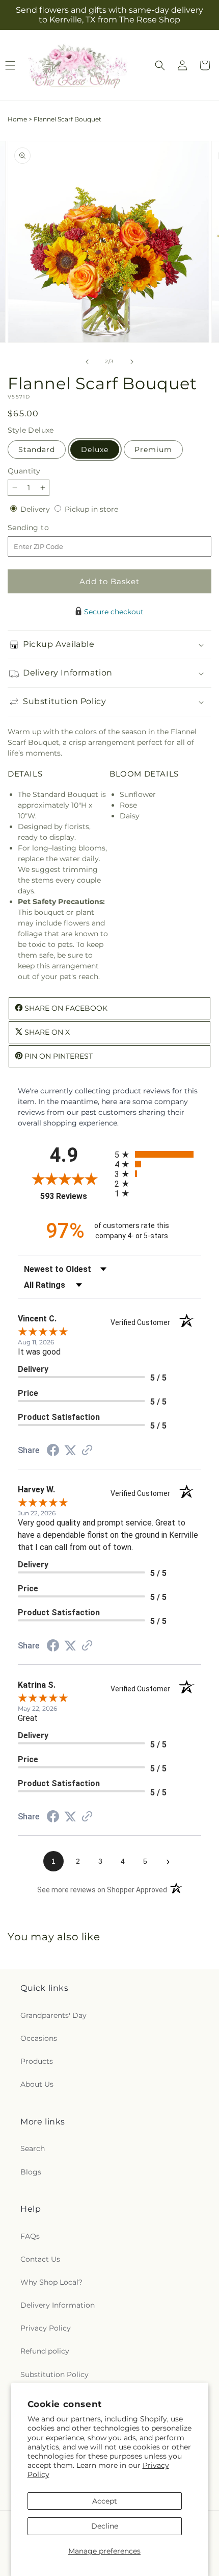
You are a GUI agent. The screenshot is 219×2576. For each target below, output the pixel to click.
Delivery (36, 509)
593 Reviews (75, 1196)
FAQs (30, 2236)
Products (37, 2061)
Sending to (44, 528)
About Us (37, 2084)
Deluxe (95, 449)
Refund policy (45, 2351)
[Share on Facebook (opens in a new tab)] (53, 1452)
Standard (37, 449)
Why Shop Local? (51, 2282)
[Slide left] (87, 362)
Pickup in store (91, 509)
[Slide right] (132, 362)
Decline (105, 2526)
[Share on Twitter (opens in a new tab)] (70, 1450)
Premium (153, 449)
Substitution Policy (54, 2374)
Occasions (39, 2038)
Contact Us (40, 2259)
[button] (160, 65)
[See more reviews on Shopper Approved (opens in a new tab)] (87, 1451)
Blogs (31, 2172)
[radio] (158, 1154)
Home (17, 119)
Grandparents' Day (53, 2015)
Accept (105, 2501)
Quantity (24, 471)
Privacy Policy (46, 2328)
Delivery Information (58, 2305)
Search (33, 2148)
